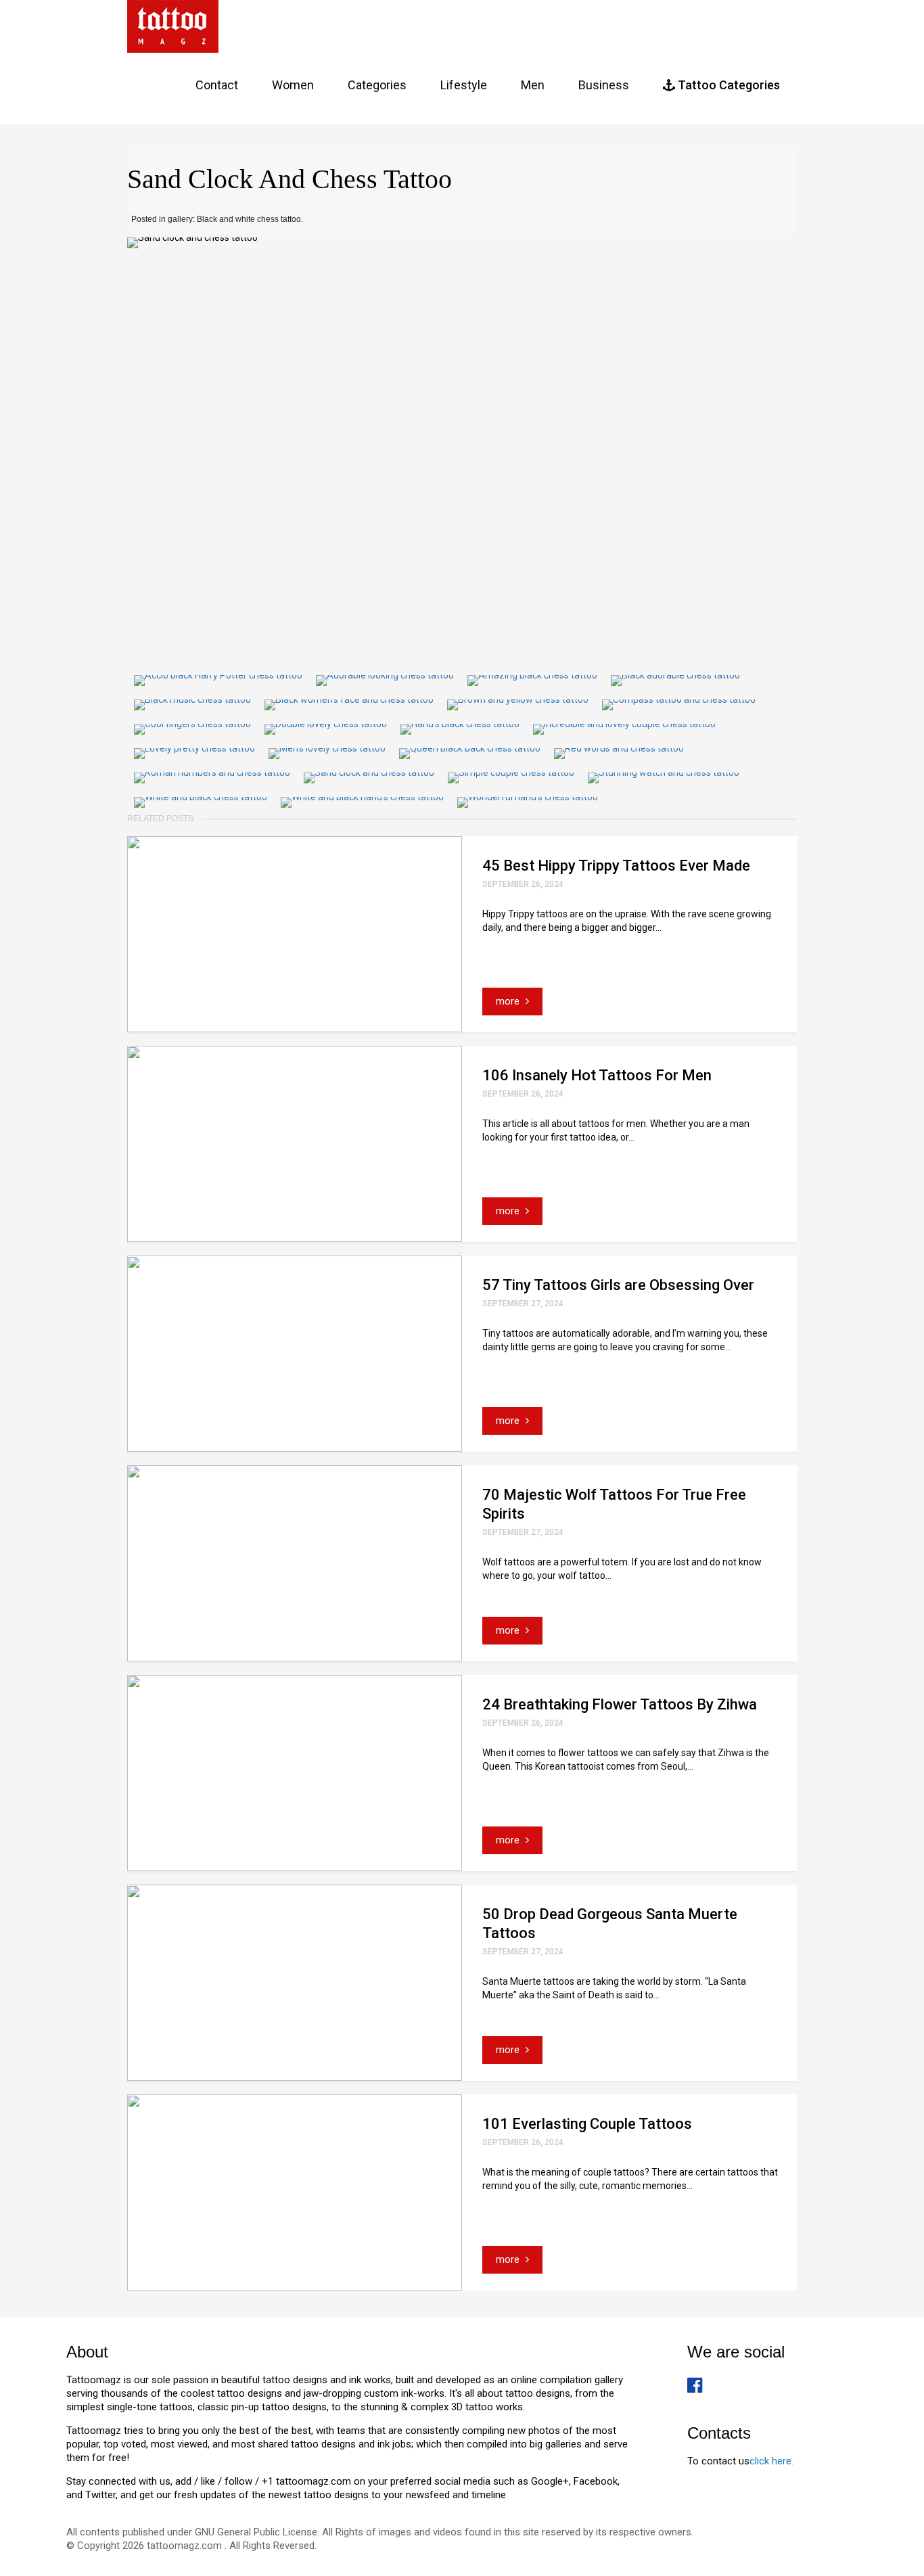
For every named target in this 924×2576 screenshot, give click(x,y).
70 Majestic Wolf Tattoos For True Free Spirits (614, 1504)
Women (293, 85)
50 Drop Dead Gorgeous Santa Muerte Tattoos (610, 1924)
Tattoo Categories (727, 85)
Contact (217, 85)
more (509, 1001)
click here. (771, 2461)
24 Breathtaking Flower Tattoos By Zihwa (620, 1704)
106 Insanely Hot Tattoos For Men (597, 1075)
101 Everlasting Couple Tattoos (587, 2124)
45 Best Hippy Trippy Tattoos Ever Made (616, 866)
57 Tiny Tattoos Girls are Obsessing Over (618, 1285)
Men (533, 85)
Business (604, 85)
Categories (377, 85)
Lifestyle (464, 85)
